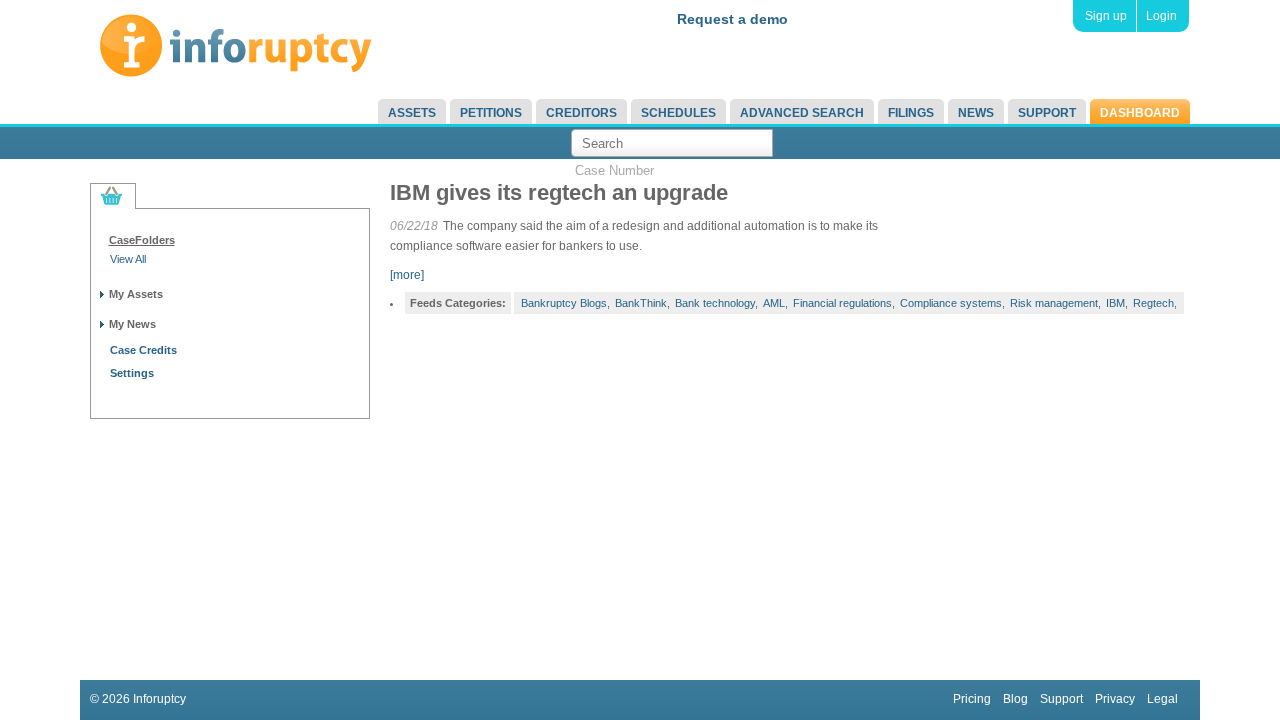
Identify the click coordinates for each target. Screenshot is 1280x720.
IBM (1115, 303)
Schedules (678, 113)
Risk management (1054, 303)
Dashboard (1140, 113)
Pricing (972, 699)
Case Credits (143, 350)
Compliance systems (951, 303)
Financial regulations (842, 303)
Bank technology (715, 303)
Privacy (1115, 699)
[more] (407, 275)
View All (128, 259)
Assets (412, 113)
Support (1047, 113)
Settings (132, 373)
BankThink (641, 303)
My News (132, 324)
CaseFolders (142, 240)
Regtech (1153, 303)
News (976, 113)
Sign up (1106, 16)
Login (1161, 16)
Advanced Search (802, 113)
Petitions (491, 113)
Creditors (581, 113)
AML (774, 303)
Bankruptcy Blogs (564, 303)
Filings (911, 113)
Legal (1162, 699)
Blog (1015, 699)
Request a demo (732, 19)
